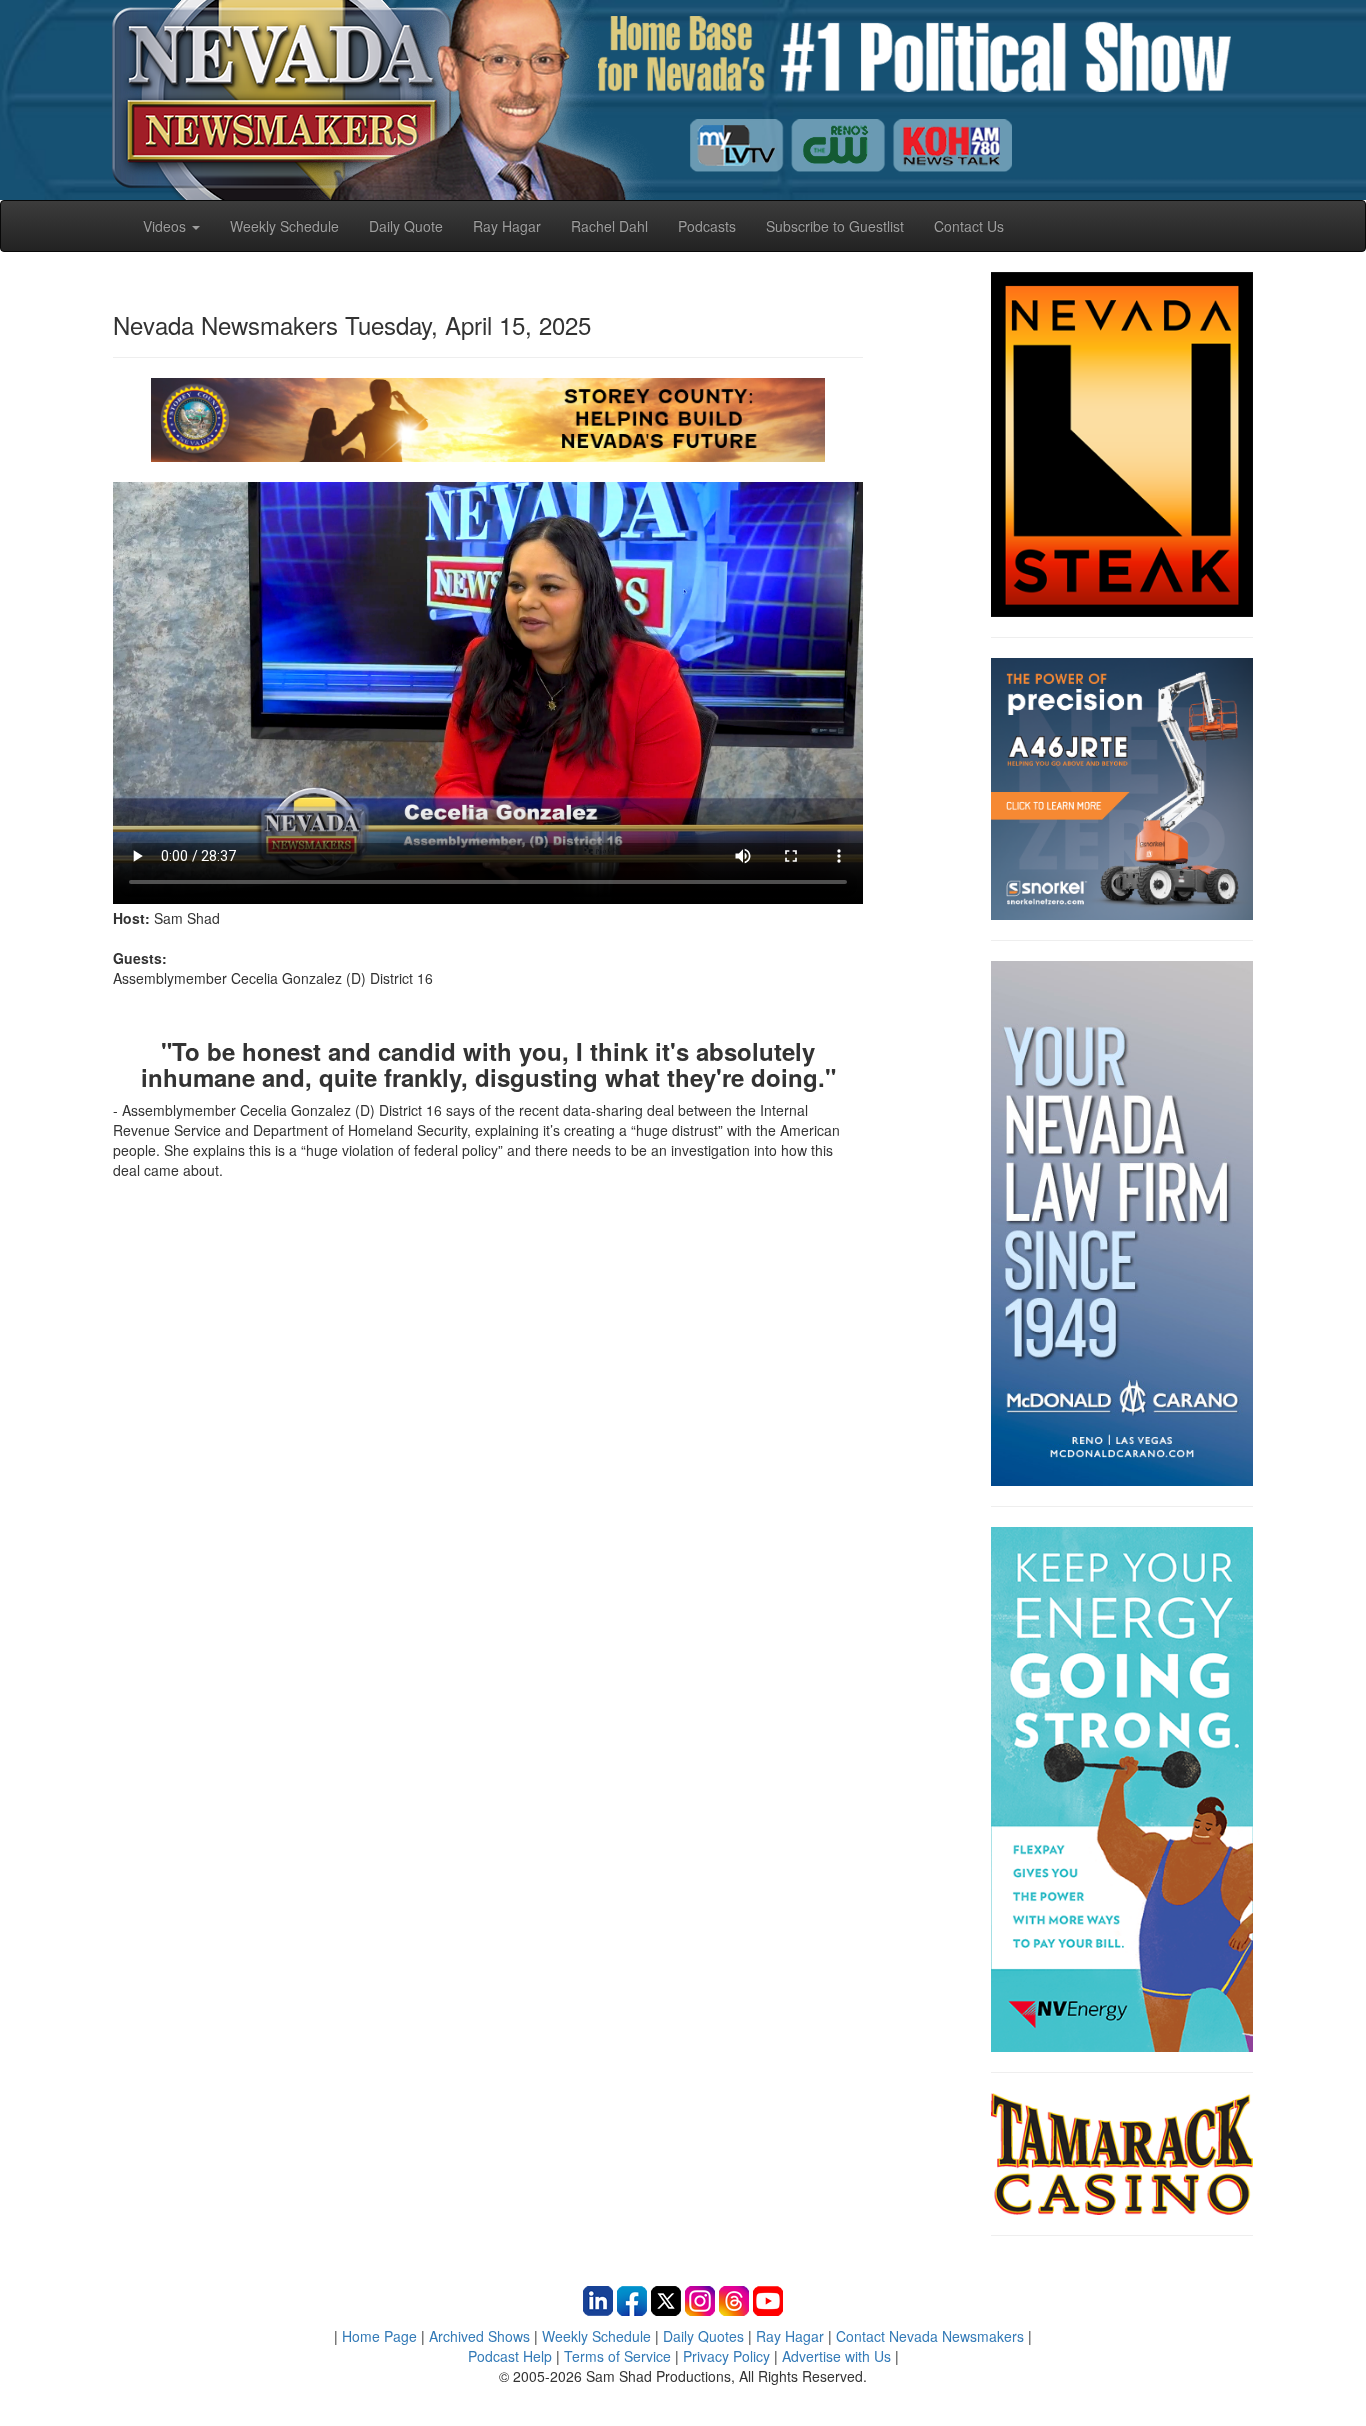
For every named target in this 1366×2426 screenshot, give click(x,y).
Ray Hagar (507, 226)
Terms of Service (617, 2356)
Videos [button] (166, 226)
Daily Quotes (703, 2336)
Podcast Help (510, 2356)
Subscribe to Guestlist (835, 226)
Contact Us (969, 226)
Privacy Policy (726, 2356)
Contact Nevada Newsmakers (930, 2336)
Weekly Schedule (284, 226)
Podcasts (707, 226)
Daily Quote (406, 226)
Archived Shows (479, 2336)
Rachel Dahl (609, 226)
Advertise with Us (836, 2356)
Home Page (379, 2336)
